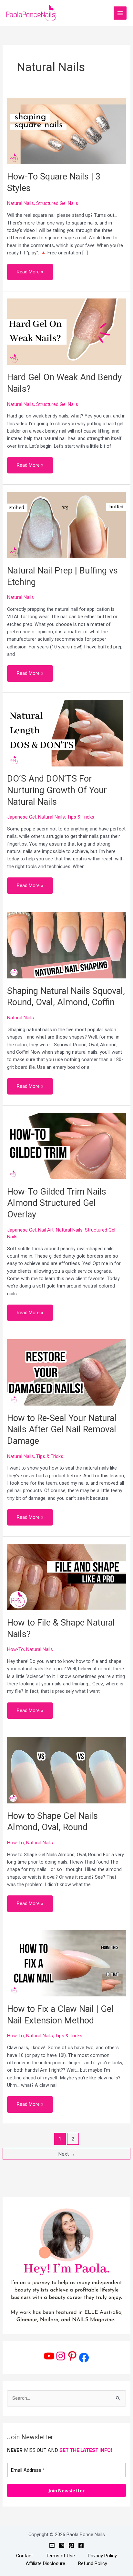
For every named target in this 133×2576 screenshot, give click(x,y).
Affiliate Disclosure (46, 2563)
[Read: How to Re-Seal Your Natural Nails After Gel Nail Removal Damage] (66, 1372)
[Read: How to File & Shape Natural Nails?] (66, 1577)
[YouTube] (49, 2356)
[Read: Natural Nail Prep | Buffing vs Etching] (66, 525)
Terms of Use (60, 2556)
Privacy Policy (102, 2556)
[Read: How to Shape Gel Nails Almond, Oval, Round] (66, 1770)
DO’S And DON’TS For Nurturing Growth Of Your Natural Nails (57, 790)
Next (67, 2154)
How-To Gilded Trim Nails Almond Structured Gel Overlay (57, 1203)
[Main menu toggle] (120, 13)
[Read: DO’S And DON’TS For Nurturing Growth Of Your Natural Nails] (66, 733)
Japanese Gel (21, 817)
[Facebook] (84, 2358)
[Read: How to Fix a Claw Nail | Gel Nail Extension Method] (66, 1963)
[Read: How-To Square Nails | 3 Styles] (66, 131)
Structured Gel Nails (57, 203)
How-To (15, 1649)
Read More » (30, 269)
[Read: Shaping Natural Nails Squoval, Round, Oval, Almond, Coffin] (66, 945)
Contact (25, 2556)
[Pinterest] (72, 2356)
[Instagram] (61, 2356)
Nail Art (46, 1230)
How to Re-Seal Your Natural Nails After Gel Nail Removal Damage (62, 1430)
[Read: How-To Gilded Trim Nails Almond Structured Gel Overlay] (66, 1146)
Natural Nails (20, 203)
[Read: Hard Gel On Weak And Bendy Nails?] (66, 331)
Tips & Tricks (81, 817)
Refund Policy (93, 2563)
